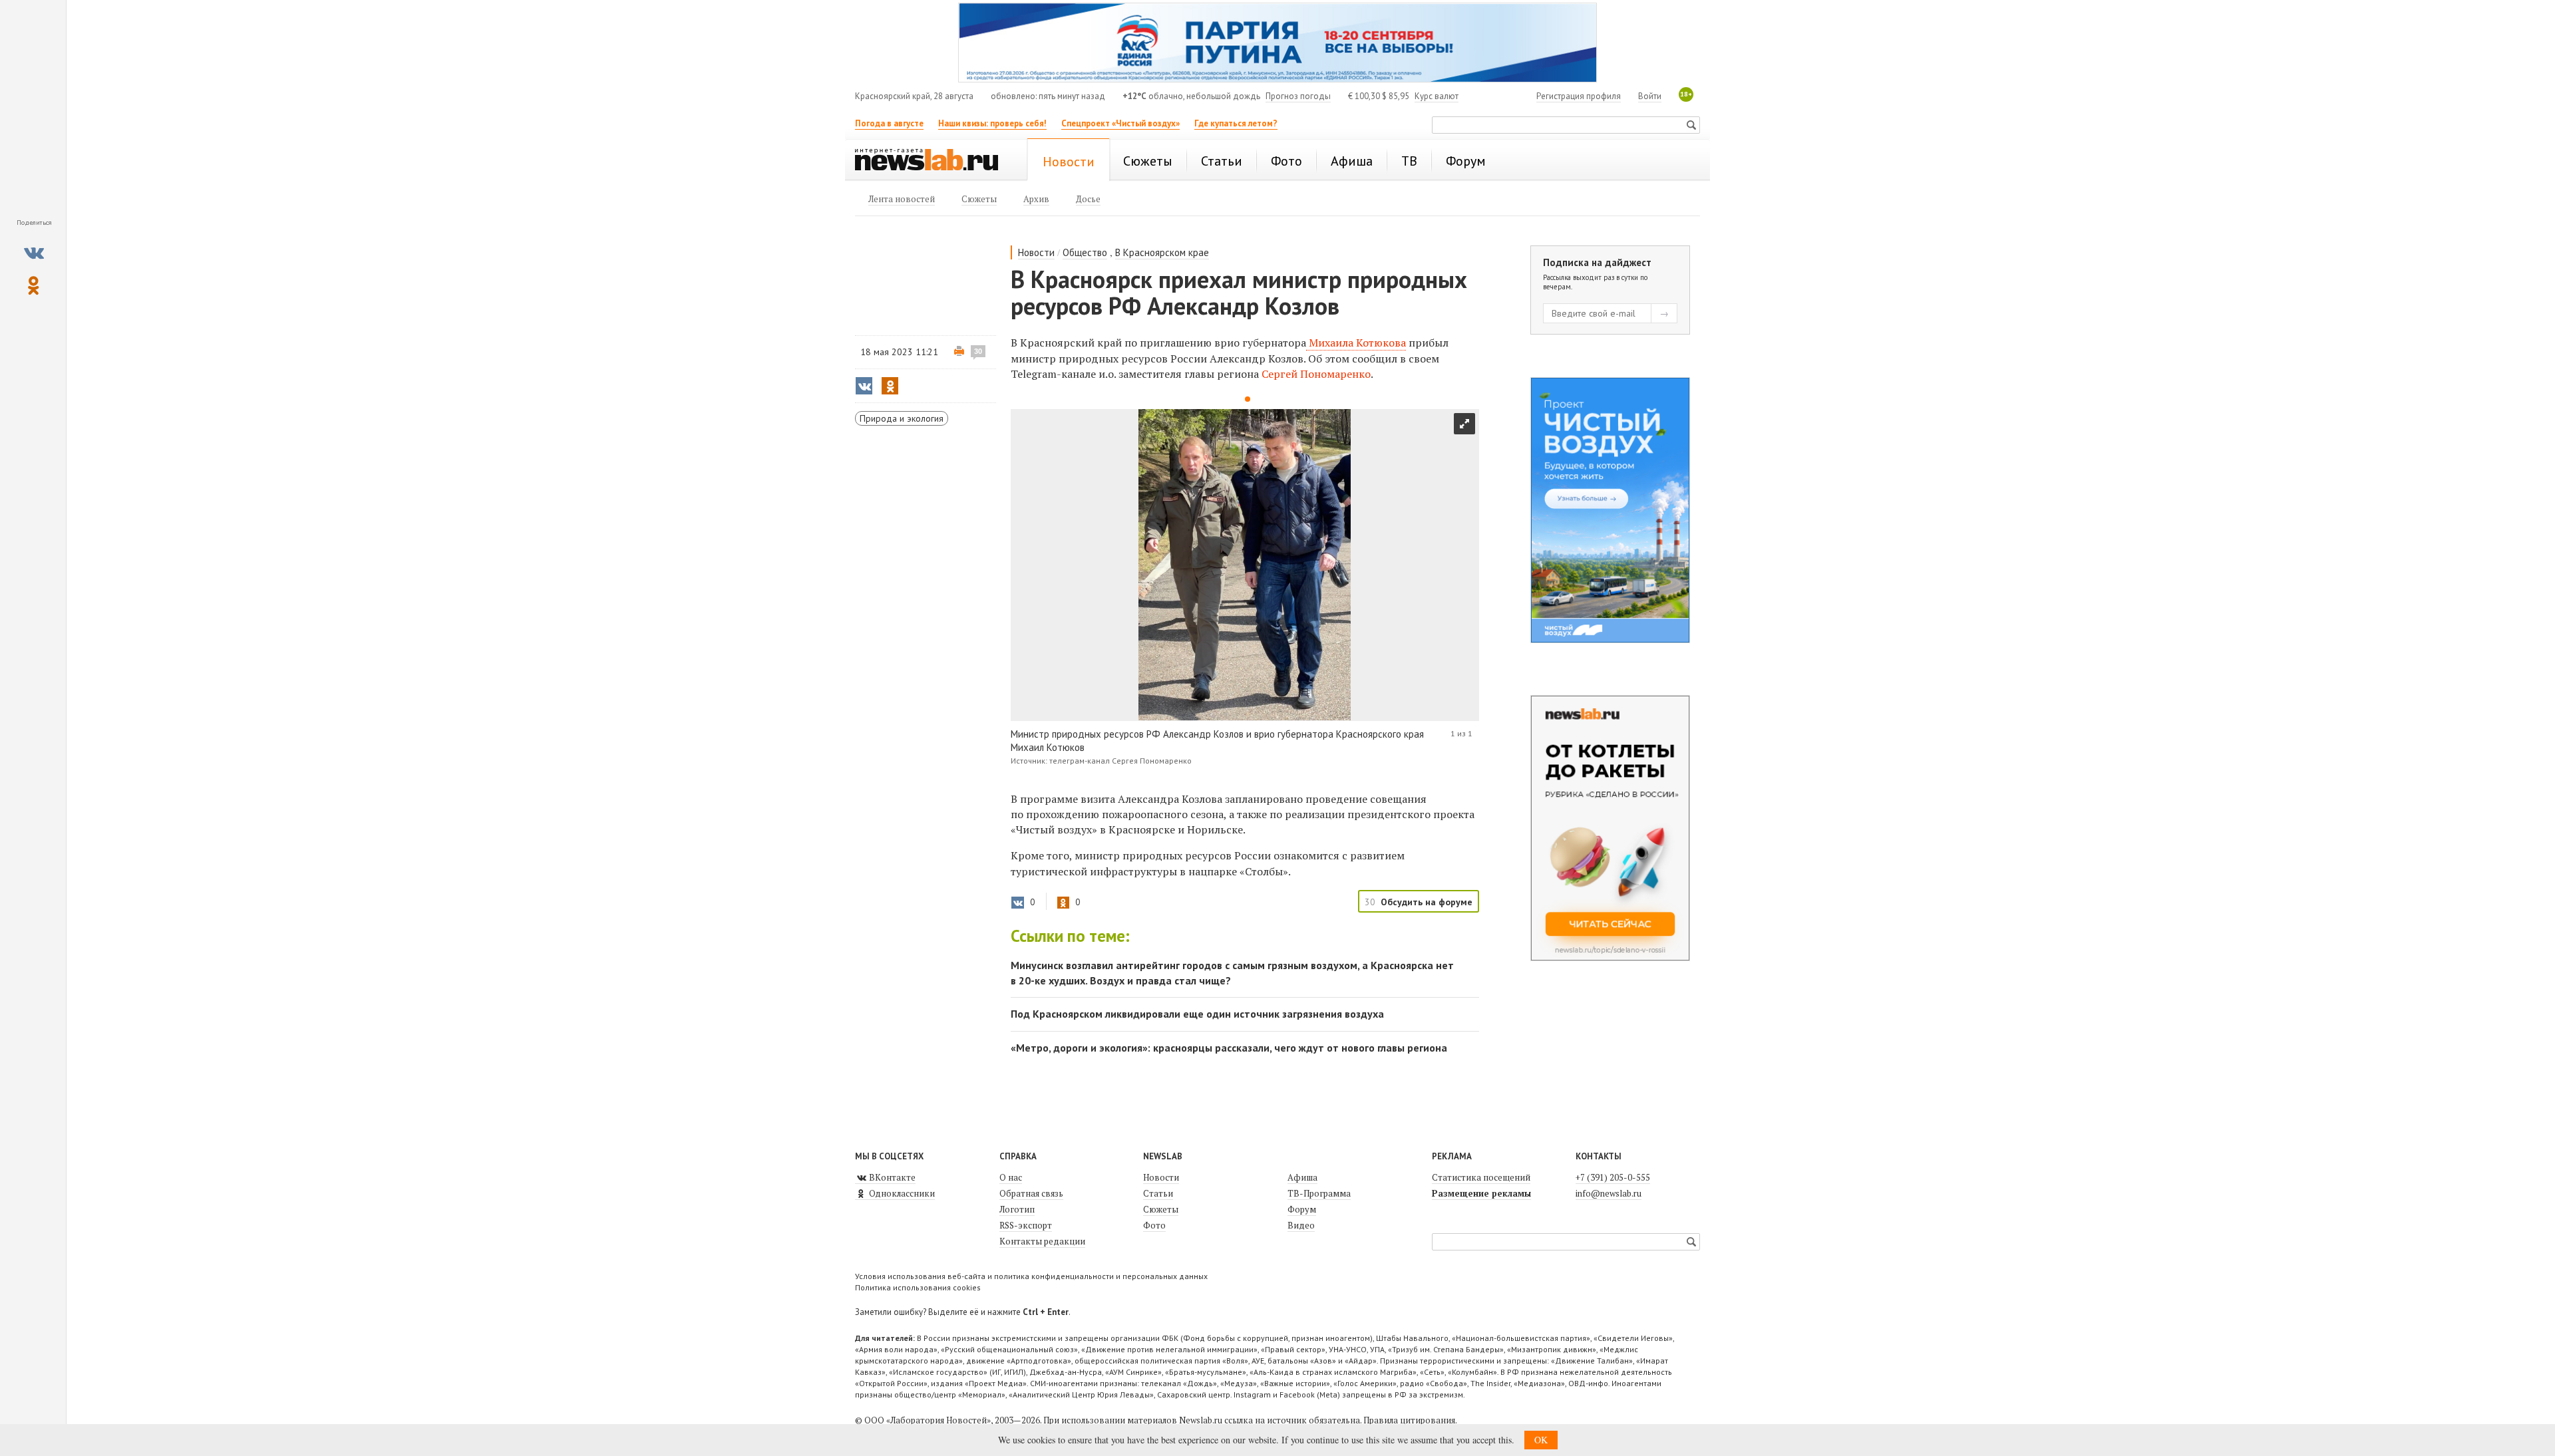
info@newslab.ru (1609, 1193)
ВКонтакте (891, 1177)
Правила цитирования (1409, 1420)
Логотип (1017, 1209)
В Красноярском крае (1162, 252)
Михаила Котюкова (1356, 343)
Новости (1036, 252)
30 (978, 351)
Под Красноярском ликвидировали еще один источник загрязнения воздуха (1197, 1014)
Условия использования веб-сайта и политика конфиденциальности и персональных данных (1031, 1276)
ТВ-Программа (1319, 1193)
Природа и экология (902, 418)
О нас (1011, 1177)
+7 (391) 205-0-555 (1613, 1177)
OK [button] (1541, 1440)
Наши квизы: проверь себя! (992, 123)
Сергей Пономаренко (1316, 374)
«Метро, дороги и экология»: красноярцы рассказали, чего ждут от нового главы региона (1229, 1048)
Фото (1154, 1225)
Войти (1650, 96)
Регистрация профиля (1579, 96)
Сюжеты (1161, 1209)
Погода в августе (889, 123)
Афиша (1302, 1177)
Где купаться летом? (1236, 123)
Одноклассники (901, 1193)
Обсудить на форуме (1427, 902)
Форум (1302, 1209)
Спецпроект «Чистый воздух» (1120, 123)
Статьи (1158, 1193)
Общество (1085, 252)
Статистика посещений (1481, 1177)
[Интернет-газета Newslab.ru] (933, 161)
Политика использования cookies (918, 1287)
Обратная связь (1031, 1193)
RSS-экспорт (1026, 1225)
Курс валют (1437, 96)
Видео (1301, 1225)
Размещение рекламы (1481, 1193)
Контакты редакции (1042, 1241)
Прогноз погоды (1298, 96)
